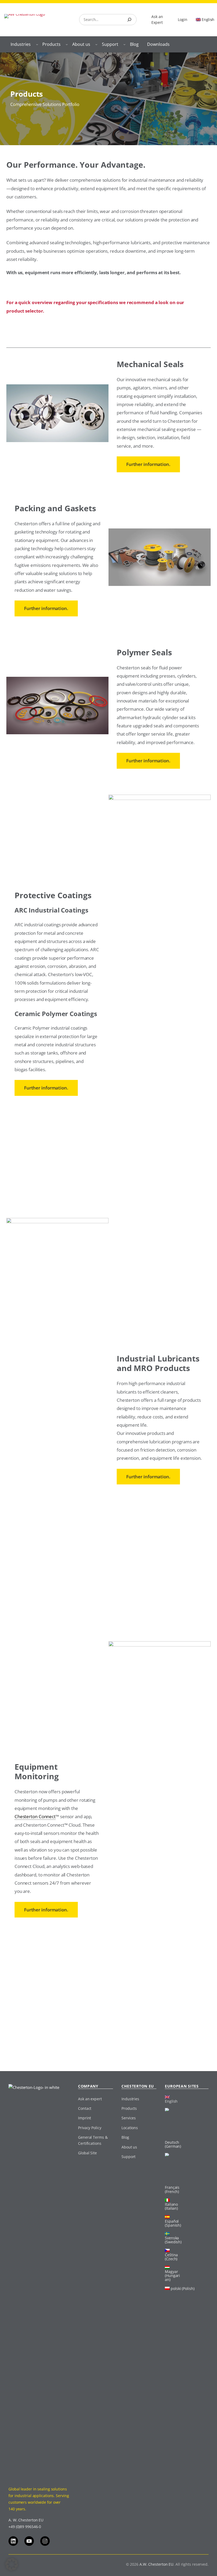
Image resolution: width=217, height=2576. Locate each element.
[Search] (129, 20)
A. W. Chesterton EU (26, 2520)
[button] (12, 2564)
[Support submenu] (124, 44)
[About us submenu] (96, 44)
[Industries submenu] (37, 44)
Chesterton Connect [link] (35, 1816)
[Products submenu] (67, 44)
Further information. (148, 464)
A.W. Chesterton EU (156, 2564)
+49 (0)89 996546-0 (25, 2527)
